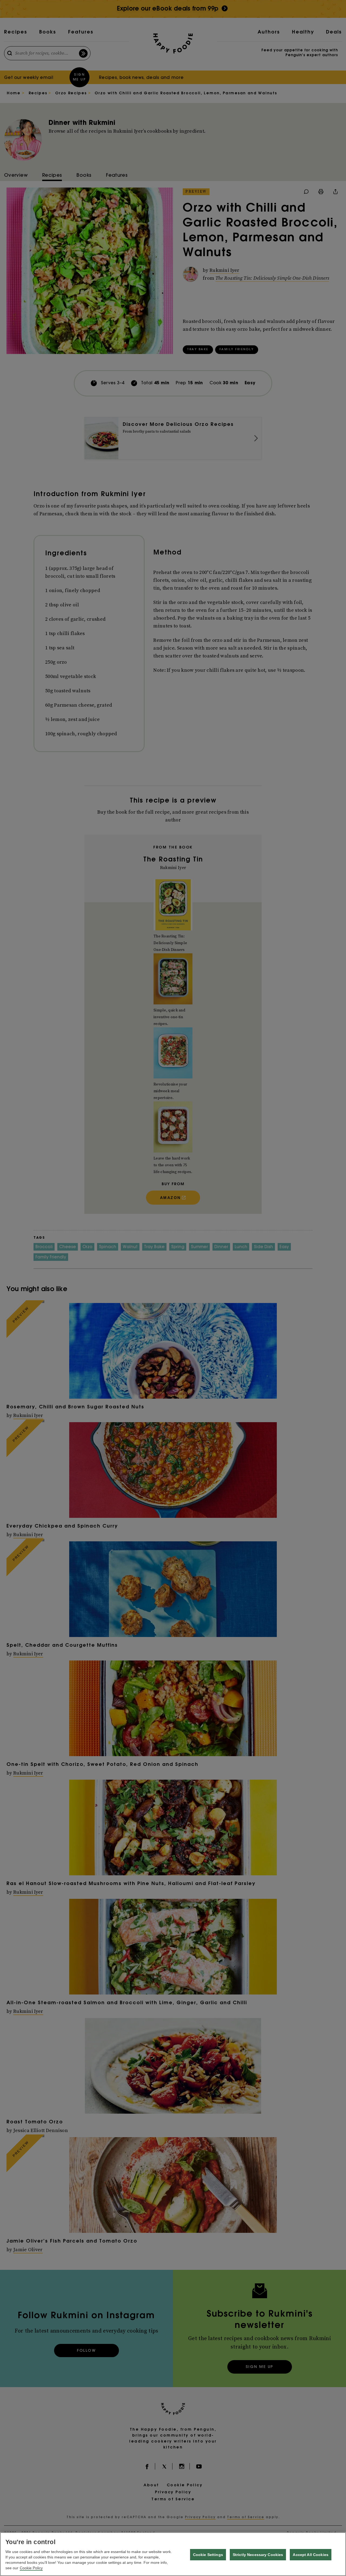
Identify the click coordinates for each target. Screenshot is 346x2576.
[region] (173, 2554)
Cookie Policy (31, 2568)
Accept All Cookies (311, 2555)
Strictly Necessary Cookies (258, 2555)
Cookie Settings (208, 2555)
